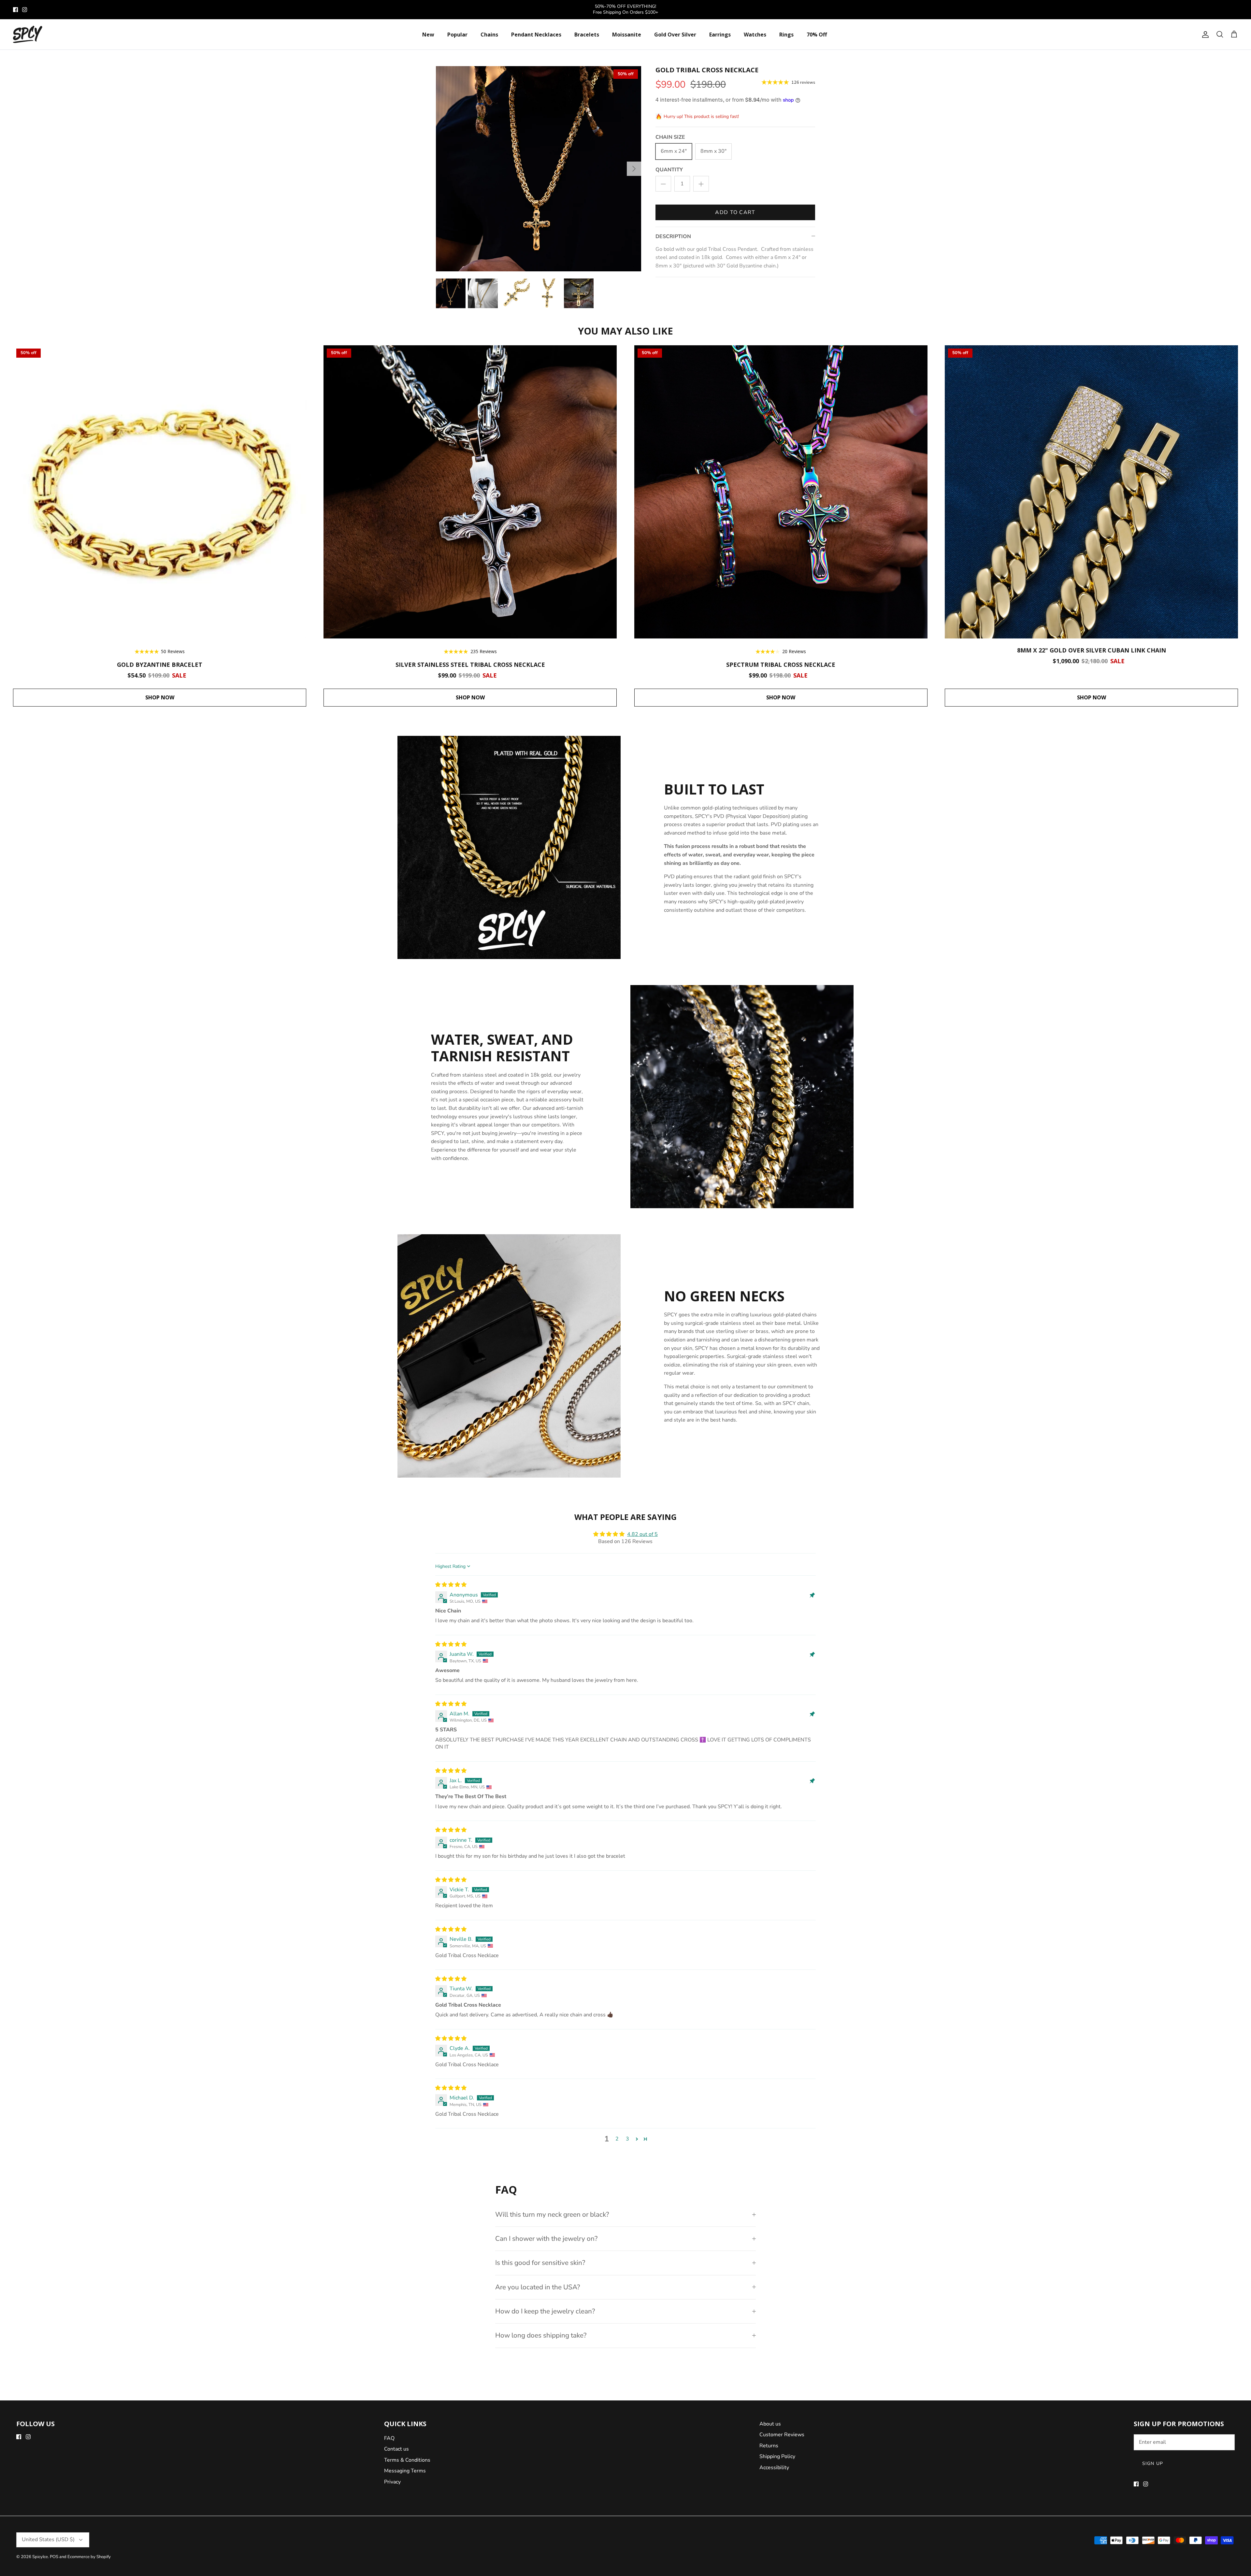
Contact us (396, 2449)
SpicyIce (40, 2557)
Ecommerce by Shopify (89, 2557)
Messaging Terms (405, 2471)
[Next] (634, 169)
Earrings (720, 35)
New (428, 35)
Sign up (1153, 2463)
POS (54, 2557)
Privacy (392, 2482)
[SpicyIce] (28, 35)
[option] (539, 169)
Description (673, 236)
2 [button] (617, 2139)
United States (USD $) (48, 2540)
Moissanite (627, 35)
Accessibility (774, 2468)
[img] (451, 1585)
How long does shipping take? (541, 2335)
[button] (637, 2139)
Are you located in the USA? (538, 2287)
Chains (489, 35)
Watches (755, 35)
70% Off (817, 35)
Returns (769, 2446)
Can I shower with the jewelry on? (546, 2239)
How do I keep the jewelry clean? (545, 2311)
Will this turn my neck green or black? (552, 2214)
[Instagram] (25, 10)
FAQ (389, 2438)
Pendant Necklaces (536, 35)
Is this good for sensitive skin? (540, 2263)
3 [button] (627, 2139)
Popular (457, 35)
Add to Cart (735, 212)
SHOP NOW (160, 697)
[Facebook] (15, 10)
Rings (786, 35)
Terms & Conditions (407, 2460)
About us (770, 2424)
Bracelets (587, 35)
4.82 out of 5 (642, 1534)
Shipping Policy (777, 2456)
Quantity (669, 170)
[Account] (1204, 35)
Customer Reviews (782, 2435)
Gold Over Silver (675, 35)
